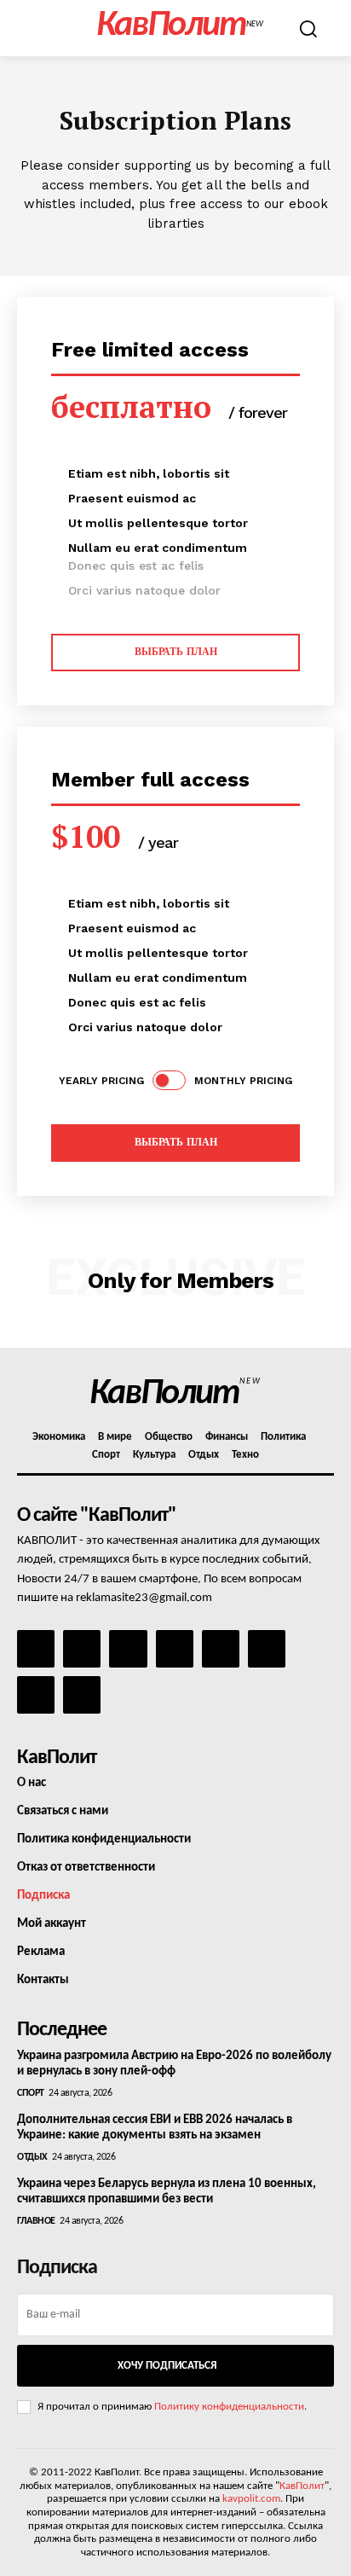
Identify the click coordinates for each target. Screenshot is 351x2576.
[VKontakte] (36, 1695)
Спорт (31, 2093)
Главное (36, 2221)
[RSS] (175, 1649)
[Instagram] (82, 1649)
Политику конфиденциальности (229, 2407)
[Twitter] (267, 1649)
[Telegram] (221, 1649)
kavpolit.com (251, 2499)
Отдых (32, 2157)
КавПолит (302, 2486)
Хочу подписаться (167, 2366)
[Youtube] (82, 1695)
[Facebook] (36, 1649)
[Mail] (128, 1649)
